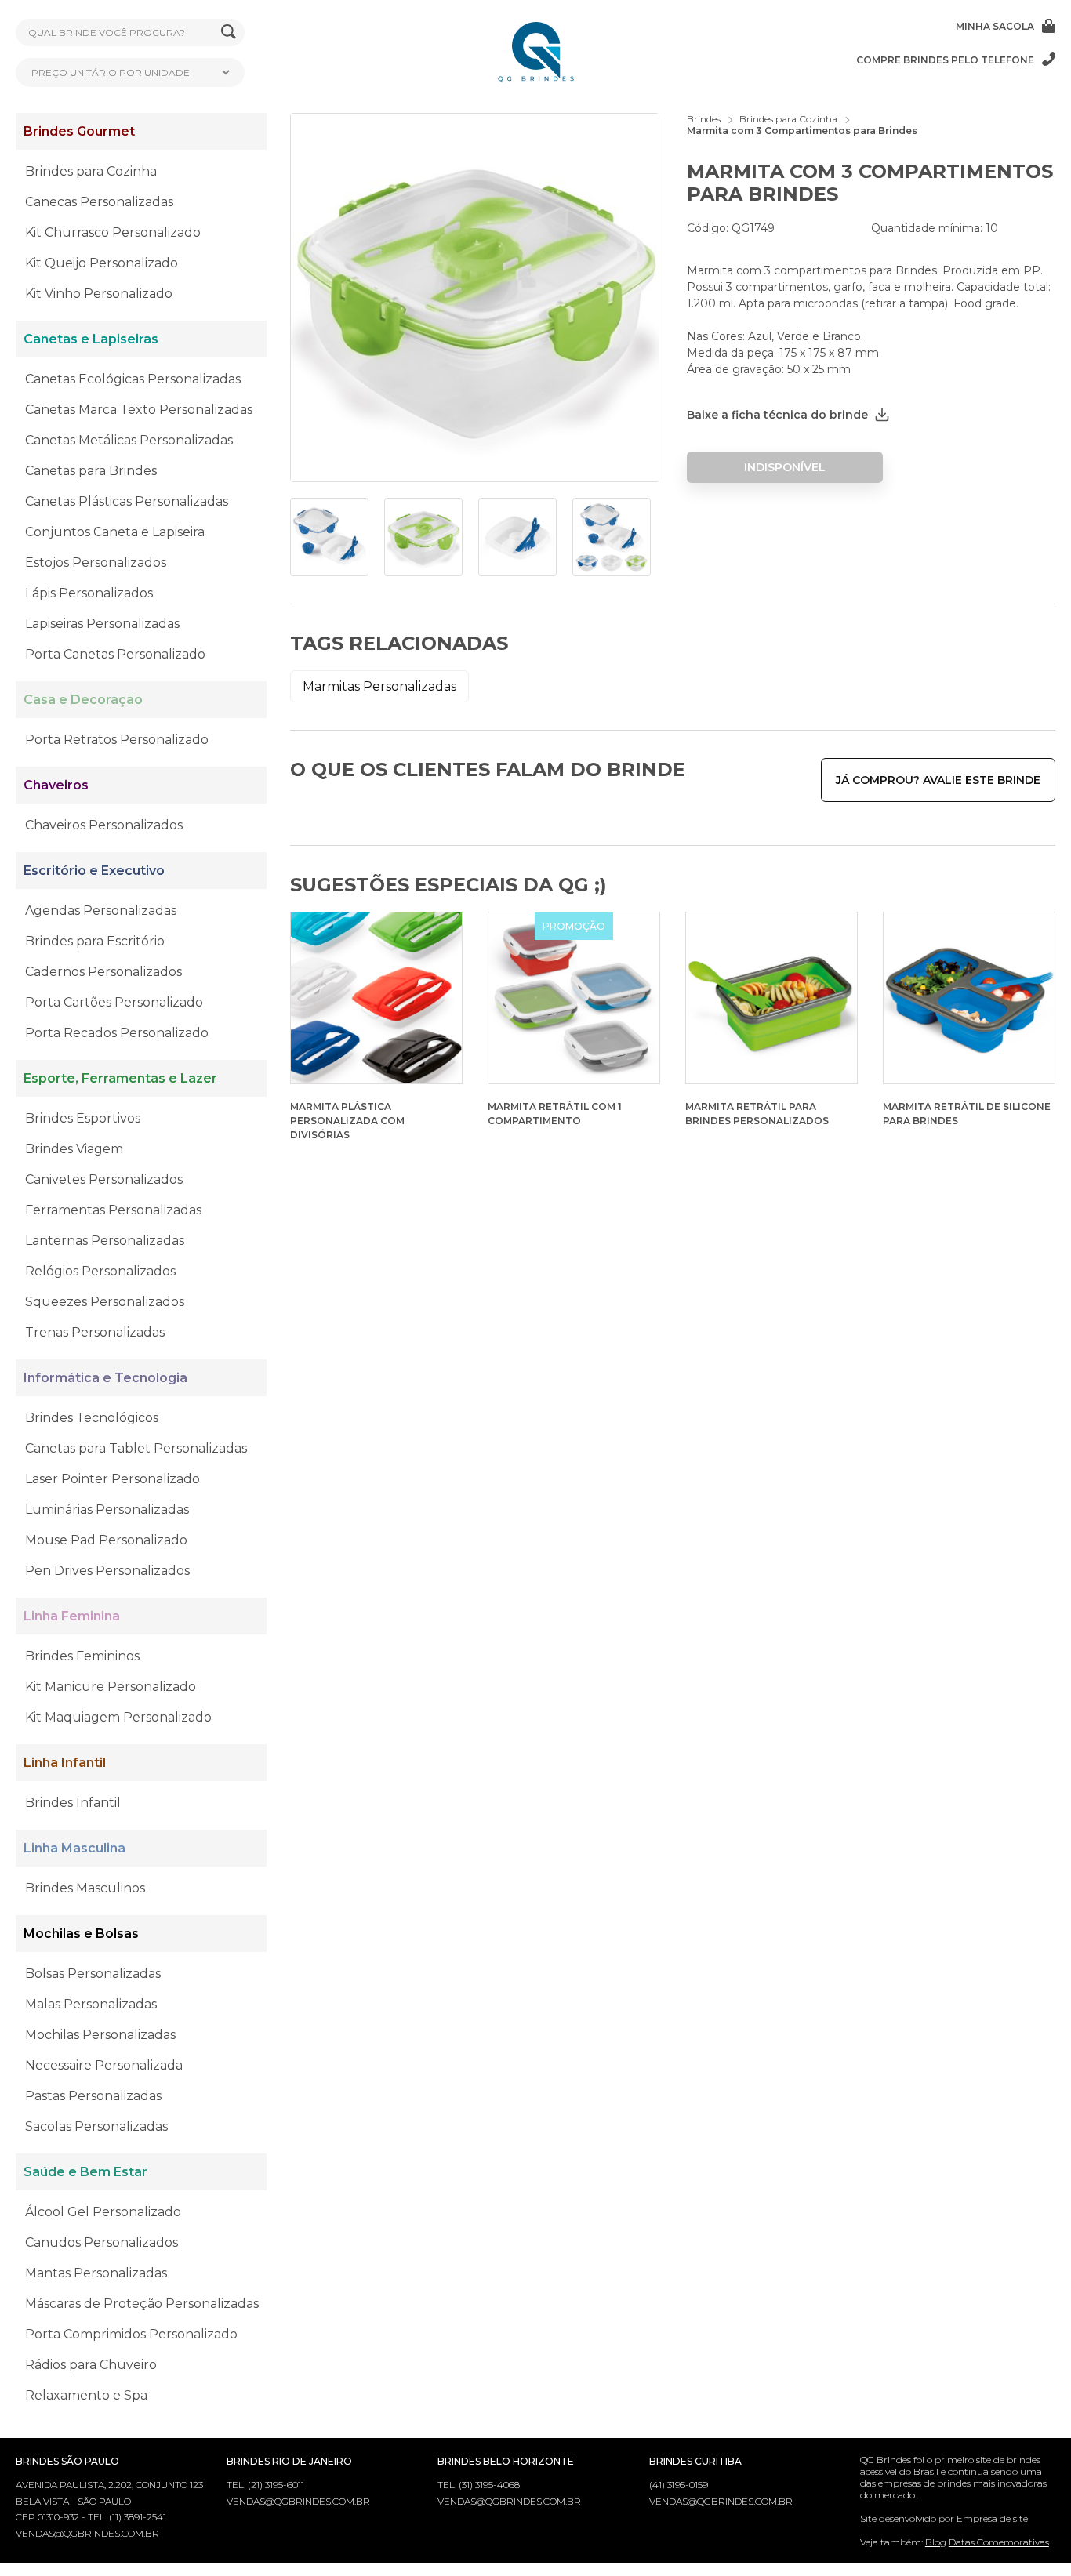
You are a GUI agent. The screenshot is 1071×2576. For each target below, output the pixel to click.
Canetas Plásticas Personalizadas (127, 501)
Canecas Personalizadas (99, 202)
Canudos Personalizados (102, 2242)
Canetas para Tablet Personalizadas (136, 1448)
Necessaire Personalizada (104, 2065)
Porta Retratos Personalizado (117, 740)
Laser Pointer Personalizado (113, 1479)
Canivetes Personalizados (104, 1179)
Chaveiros (56, 785)
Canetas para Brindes (91, 471)
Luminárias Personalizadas (107, 1509)
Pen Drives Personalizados (107, 1571)
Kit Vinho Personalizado (99, 294)
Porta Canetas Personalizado (115, 654)
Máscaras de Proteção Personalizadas (142, 2304)
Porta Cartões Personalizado (114, 1002)
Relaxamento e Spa (86, 2395)
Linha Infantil (65, 1763)
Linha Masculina (74, 1848)
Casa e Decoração (83, 700)
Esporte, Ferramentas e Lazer (120, 1078)
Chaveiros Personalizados (104, 825)
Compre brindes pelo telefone (945, 60)
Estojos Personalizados (96, 562)
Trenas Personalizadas (95, 1332)
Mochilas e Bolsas (81, 1934)
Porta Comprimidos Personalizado (131, 2334)
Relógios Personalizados (100, 1271)
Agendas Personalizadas (101, 911)
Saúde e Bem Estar (85, 2172)
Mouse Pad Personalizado (106, 1540)
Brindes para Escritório (95, 941)
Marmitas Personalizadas (379, 686)
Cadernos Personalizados (103, 972)
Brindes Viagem (74, 1149)
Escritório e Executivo (94, 871)
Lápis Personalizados (89, 593)
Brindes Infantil (73, 1803)
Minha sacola (995, 26)
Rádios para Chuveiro (91, 2365)
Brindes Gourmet (79, 131)
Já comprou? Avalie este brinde (938, 780)
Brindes (704, 119)
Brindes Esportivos (83, 1118)
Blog (936, 2542)
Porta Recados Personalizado (117, 1033)
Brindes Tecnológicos (92, 1418)
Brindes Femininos (82, 1656)
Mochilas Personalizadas (100, 2035)
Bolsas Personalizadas (93, 1974)
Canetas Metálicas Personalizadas (129, 440)
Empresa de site (992, 2518)
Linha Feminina (72, 1616)
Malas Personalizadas (91, 2004)
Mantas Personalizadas (96, 2273)
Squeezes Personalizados (105, 1302)
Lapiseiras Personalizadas (102, 624)
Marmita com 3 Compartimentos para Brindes (802, 131)
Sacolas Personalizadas (96, 2126)
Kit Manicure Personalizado (111, 1687)
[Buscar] (229, 33)
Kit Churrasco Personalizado (113, 232)
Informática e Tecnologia (105, 1378)
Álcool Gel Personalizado (103, 2212)
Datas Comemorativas (999, 2542)
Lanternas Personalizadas (105, 1241)
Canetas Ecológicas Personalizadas (133, 379)
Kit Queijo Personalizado (102, 263)
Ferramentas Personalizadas (113, 1210)
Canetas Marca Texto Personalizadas (139, 410)
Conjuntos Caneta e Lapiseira (115, 532)
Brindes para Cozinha (91, 171)
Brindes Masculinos (85, 1888)
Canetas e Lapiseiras (91, 339)
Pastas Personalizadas (93, 2096)
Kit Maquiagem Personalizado (118, 1717)
